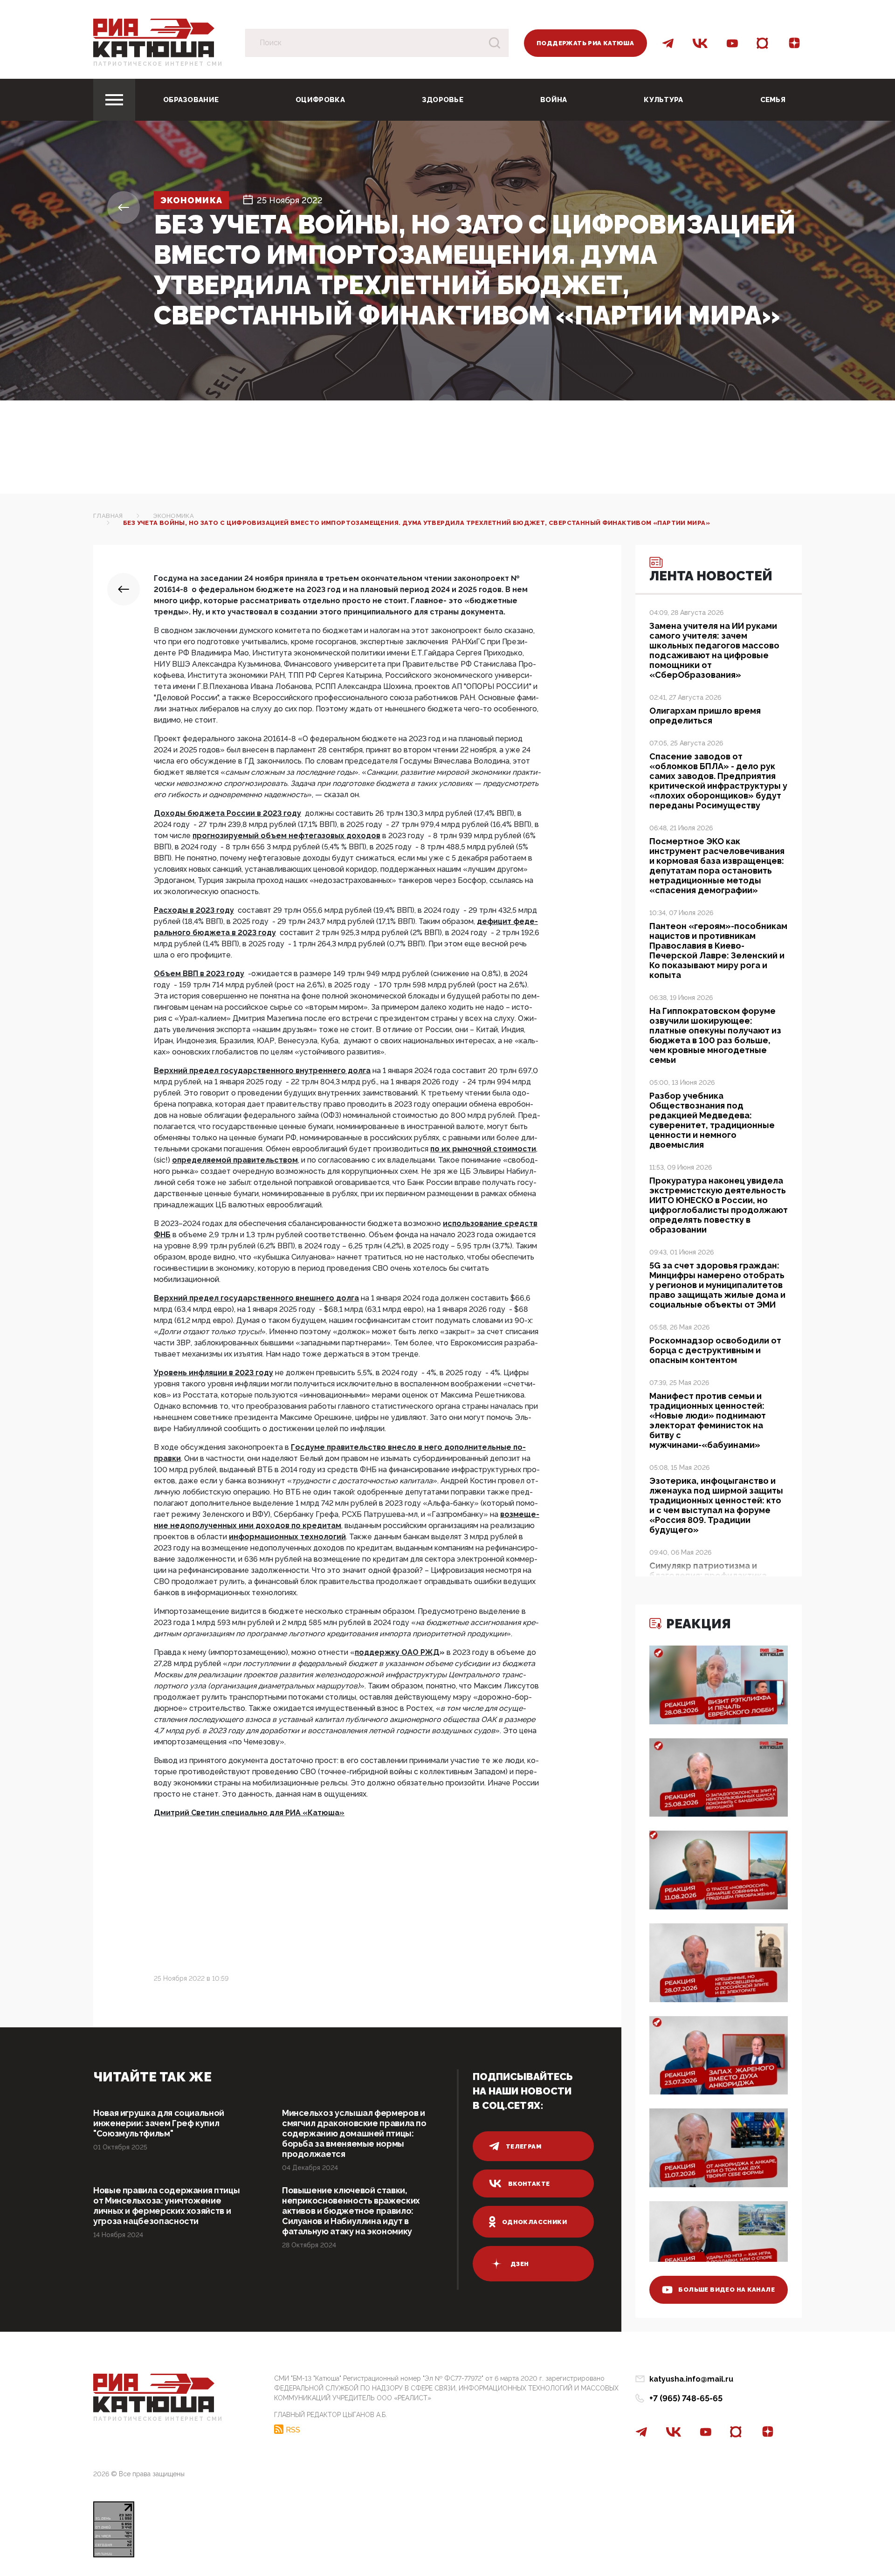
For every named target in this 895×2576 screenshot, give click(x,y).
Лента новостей (711, 576)
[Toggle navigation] (114, 100)
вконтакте (529, 2184)
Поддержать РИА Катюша (585, 43)
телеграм (523, 2146)
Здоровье (443, 100)
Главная (108, 516)
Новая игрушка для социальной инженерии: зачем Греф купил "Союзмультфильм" (159, 2123)
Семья (773, 100)
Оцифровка (320, 100)
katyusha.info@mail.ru (691, 2379)
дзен (520, 2264)
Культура (663, 100)
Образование (191, 100)
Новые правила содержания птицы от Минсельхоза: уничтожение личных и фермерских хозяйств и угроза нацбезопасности (166, 2206)
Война (554, 100)
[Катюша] (154, 38)
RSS (293, 2430)
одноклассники (534, 2222)
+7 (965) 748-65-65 (686, 2398)
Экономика (191, 200)
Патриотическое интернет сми (158, 64)
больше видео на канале (726, 2290)
